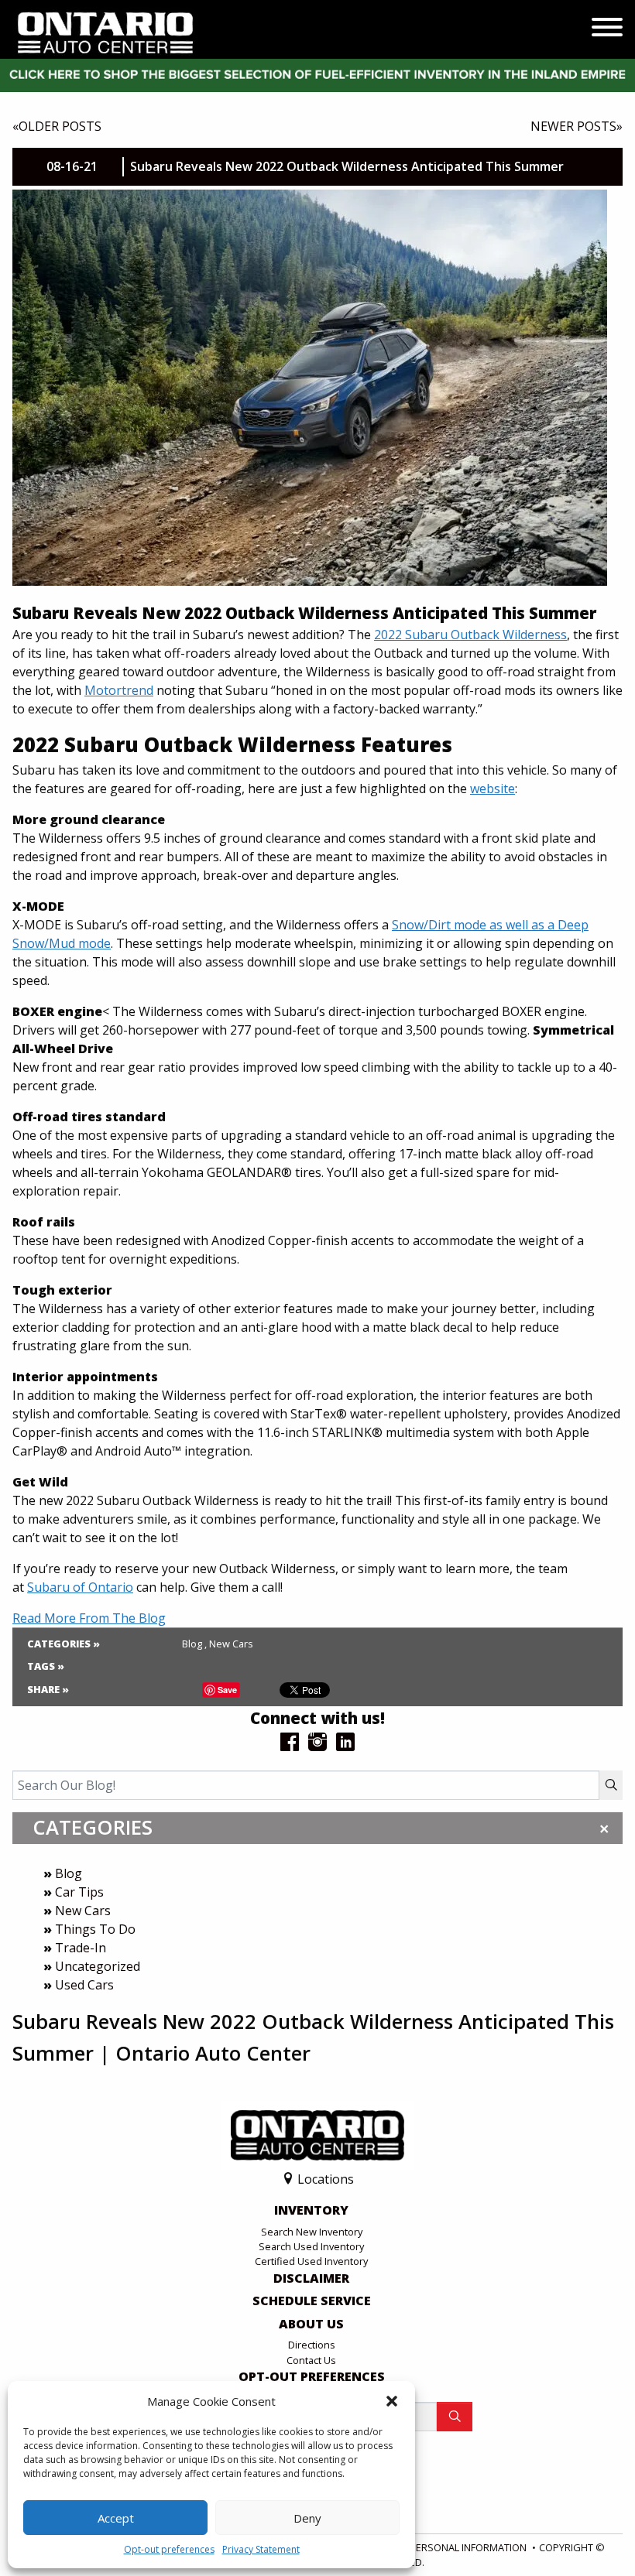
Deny (307, 2518)
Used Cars (84, 1985)
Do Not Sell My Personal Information (430, 2547)
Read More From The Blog (89, 1618)
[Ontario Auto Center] (106, 32)
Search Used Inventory (311, 2246)
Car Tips (79, 1892)
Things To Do (95, 1929)
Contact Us (311, 2360)
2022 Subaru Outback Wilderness (470, 635)
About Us (311, 2325)
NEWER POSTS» (577, 126)
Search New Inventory (312, 2232)
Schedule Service (312, 2301)
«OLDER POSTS (57, 126)
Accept (116, 2518)
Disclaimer (311, 2279)
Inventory (311, 2211)
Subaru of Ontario (80, 1587)
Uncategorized (98, 1966)
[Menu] (607, 29)
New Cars (83, 1911)
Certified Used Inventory (311, 2261)
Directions (312, 2345)
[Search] (611, 1785)
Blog (69, 1873)
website (493, 789)
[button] (392, 2401)
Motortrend (119, 690)
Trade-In (81, 1948)
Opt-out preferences (169, 2549)
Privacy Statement (261, 2549)
